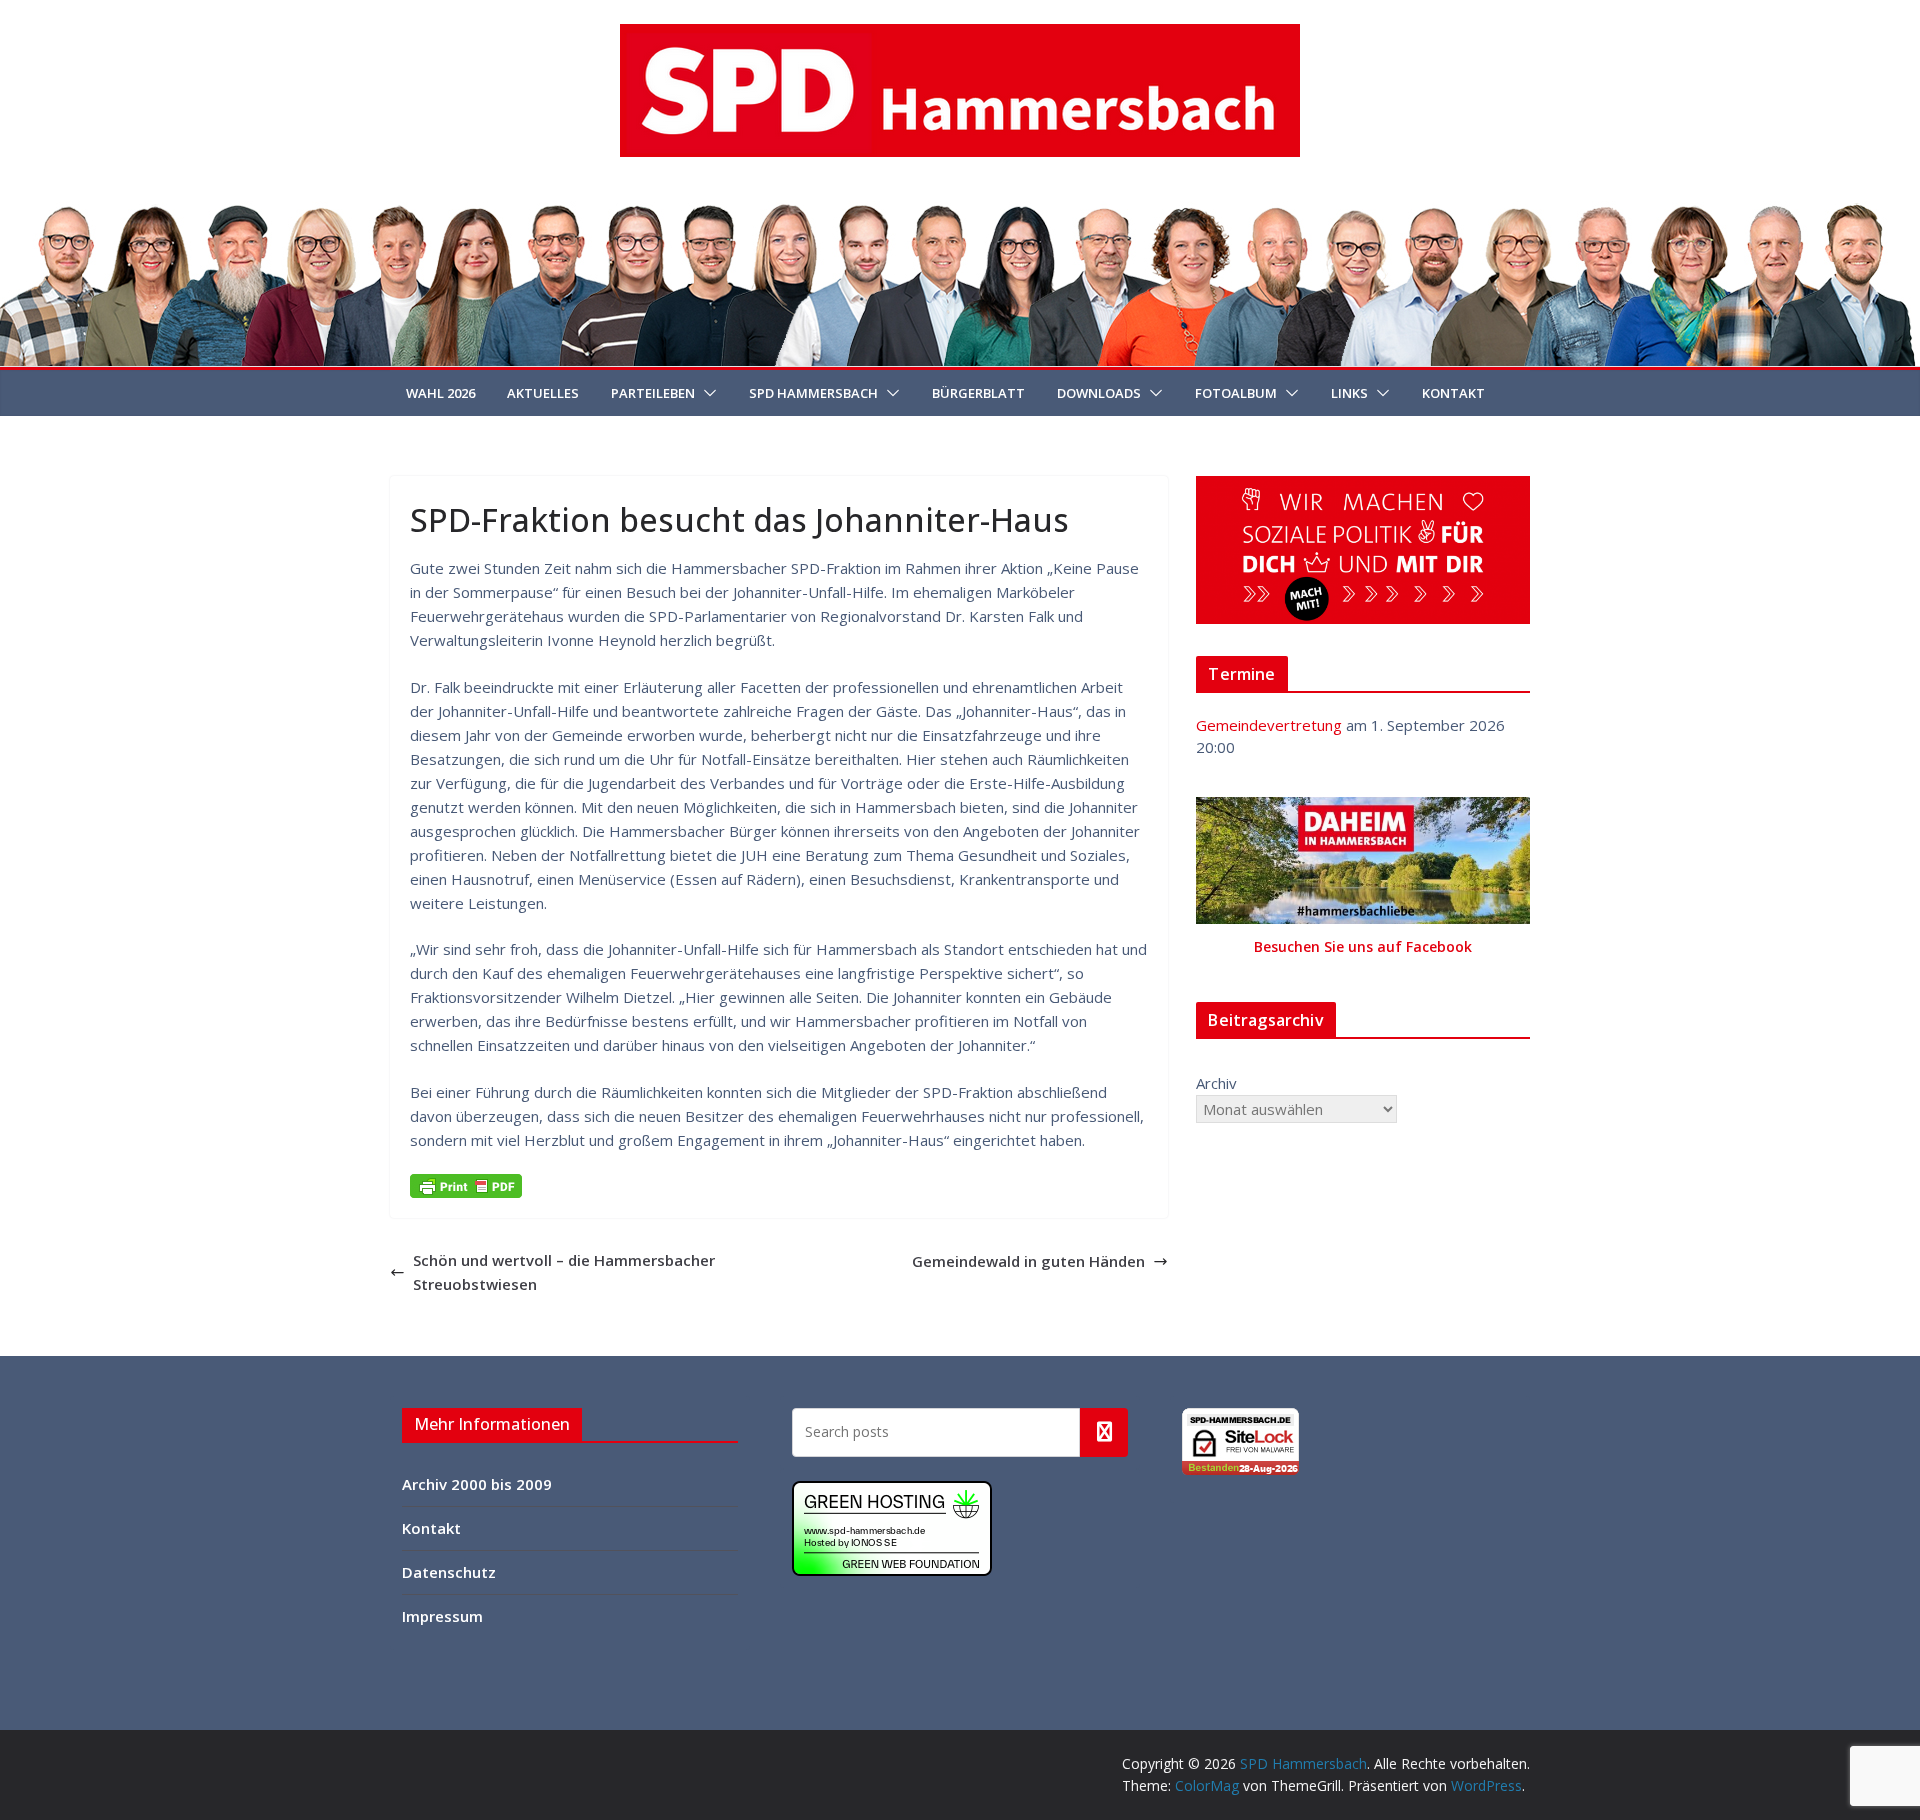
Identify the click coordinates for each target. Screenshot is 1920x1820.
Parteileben (653, 393)
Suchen (1104, 1432)
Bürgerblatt (978, 393)
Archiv (1216, 1083)
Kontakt (1453, 393)
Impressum (442, 1616)
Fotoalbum (1236, 393)
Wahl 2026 (440, 393)
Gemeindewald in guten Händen (1028, 1261)
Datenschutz (449, 1572)
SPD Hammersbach (813, 393)
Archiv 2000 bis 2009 (477, 1484)
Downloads (1099, 393)
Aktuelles (543, 393)
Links (1349, 393)
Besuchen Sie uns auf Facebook (1363, 946)
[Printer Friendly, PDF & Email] (466, 1186)
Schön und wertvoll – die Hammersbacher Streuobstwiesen (564, 1272)
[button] (706, 393)
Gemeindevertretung (1269, 725)
